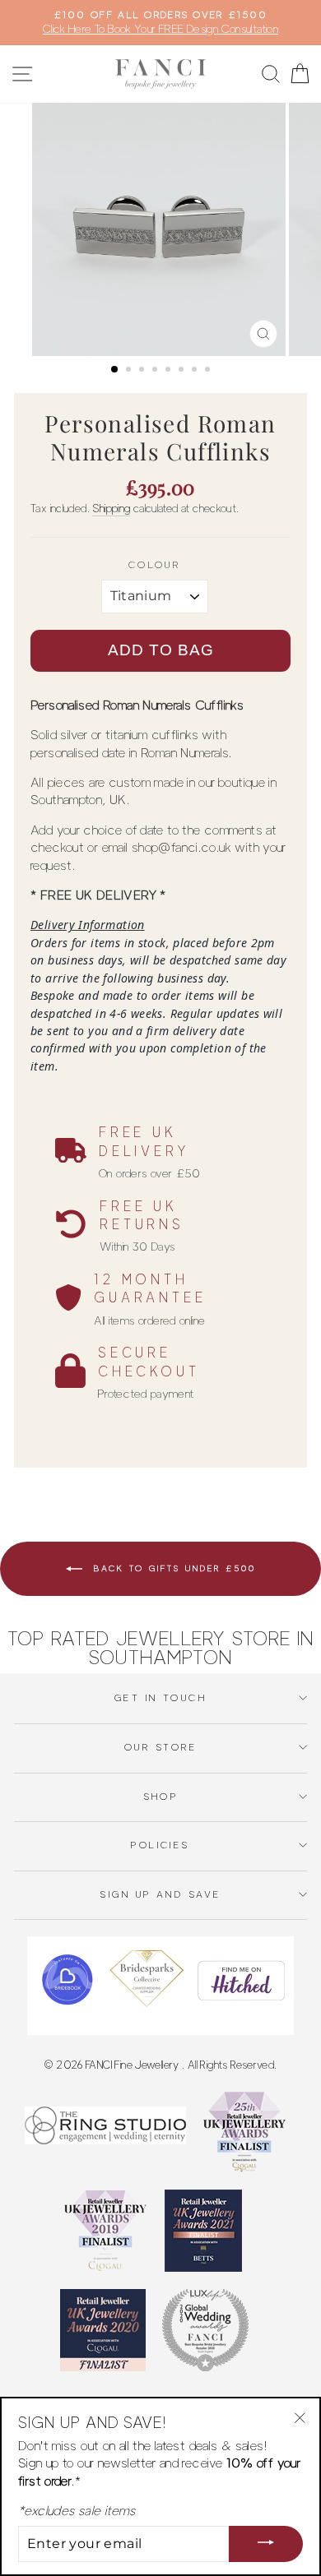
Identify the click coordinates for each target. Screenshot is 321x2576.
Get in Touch (160, 1698)
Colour (155, 565)
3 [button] (143, 371)
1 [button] (115, 370)
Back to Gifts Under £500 (172, 1567)
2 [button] (130, 371)
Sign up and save (160, 1894)
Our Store (160, 1747)
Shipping (111, 508)
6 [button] (183, 371)
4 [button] (156, 371)
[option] (160, 23)
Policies (160, 1845)
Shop (161, 1797)
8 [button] (209, 371)
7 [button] (196, 371)
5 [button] (170, 371)
